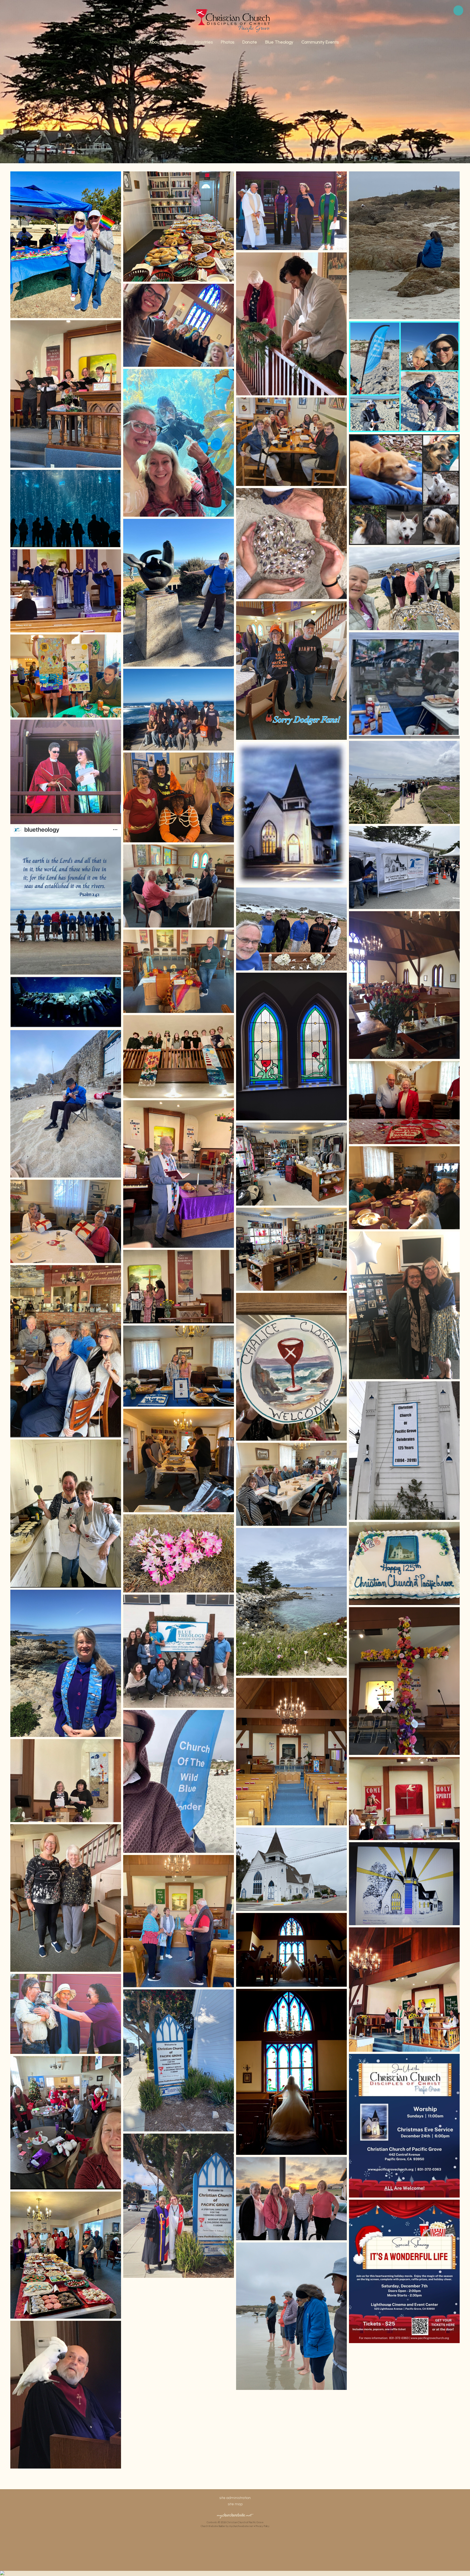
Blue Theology (279, 42)
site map (235, 2504)
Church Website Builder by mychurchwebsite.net (227, 2526)
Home (135, 42)
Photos (228, 42)
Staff (181, 42)
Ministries (203, 42)
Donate (250, 42)
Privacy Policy (263, 2526)
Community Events (320, 42)
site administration (235, 2498)
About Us (158, 42)
